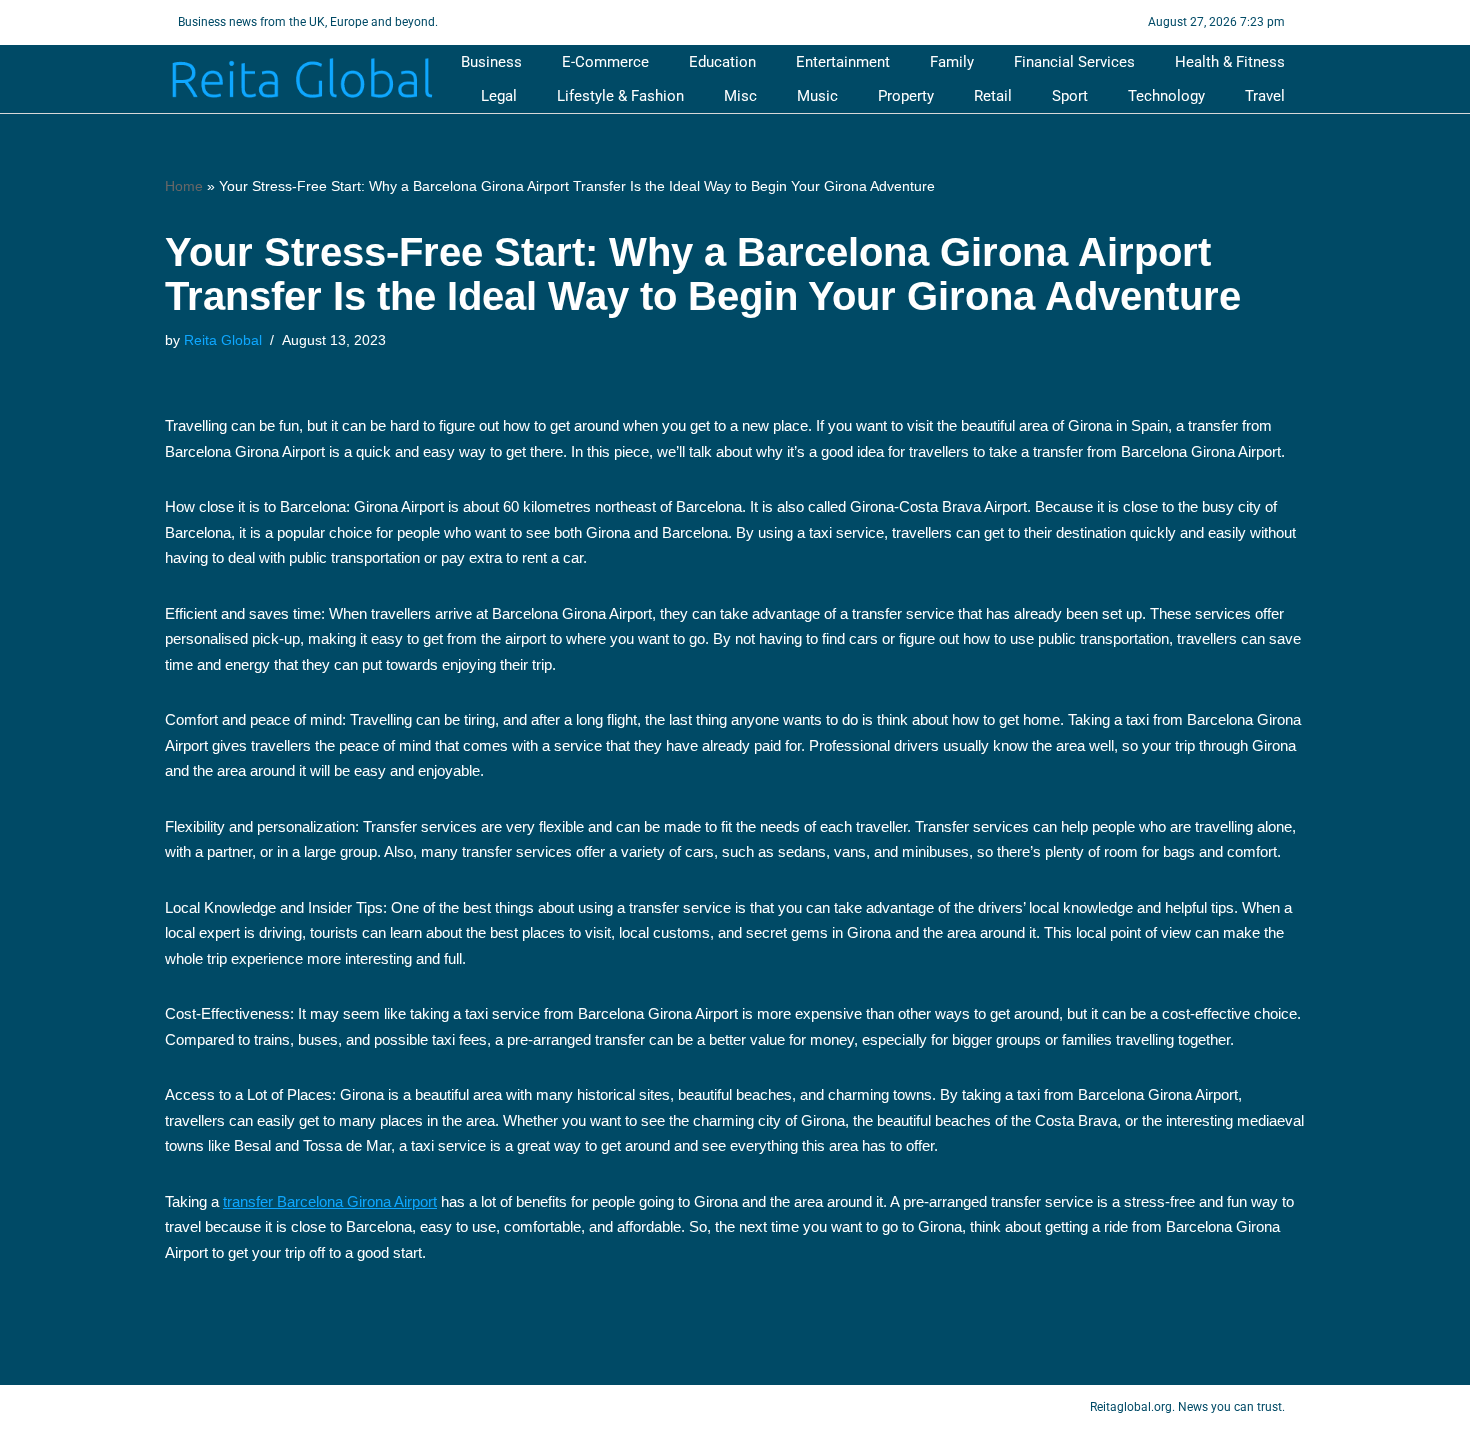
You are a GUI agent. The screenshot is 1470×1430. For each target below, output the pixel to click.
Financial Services (1074, 62)
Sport (1070, 96)
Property (906, 96)
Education (722, 62)
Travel (1265, 96)
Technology (1166, 96)
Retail (993, 96)
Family (952, 62)
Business (491, 62)
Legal (499, 96)
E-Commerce (605, 62)
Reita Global (223, 340)
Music (817, 96)
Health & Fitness (1230, 62)
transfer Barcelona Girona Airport (330, 1201)
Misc (740, 96)
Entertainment (843, 62)
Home (184, 186)
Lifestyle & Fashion (620, 96)
